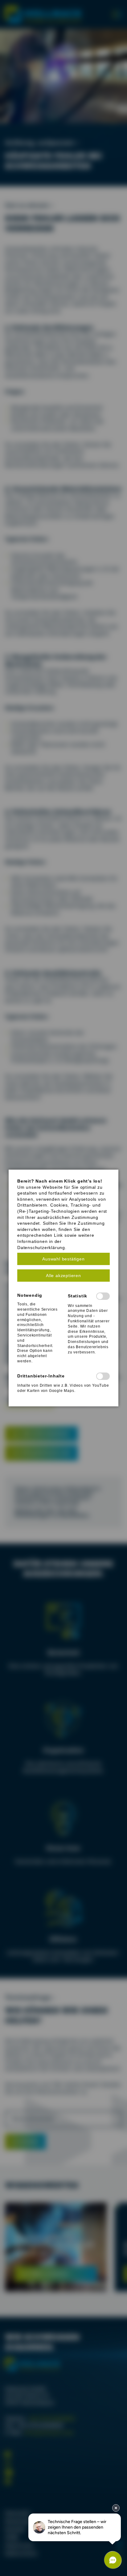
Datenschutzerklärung (41, 1248)
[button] (63, 1259)
